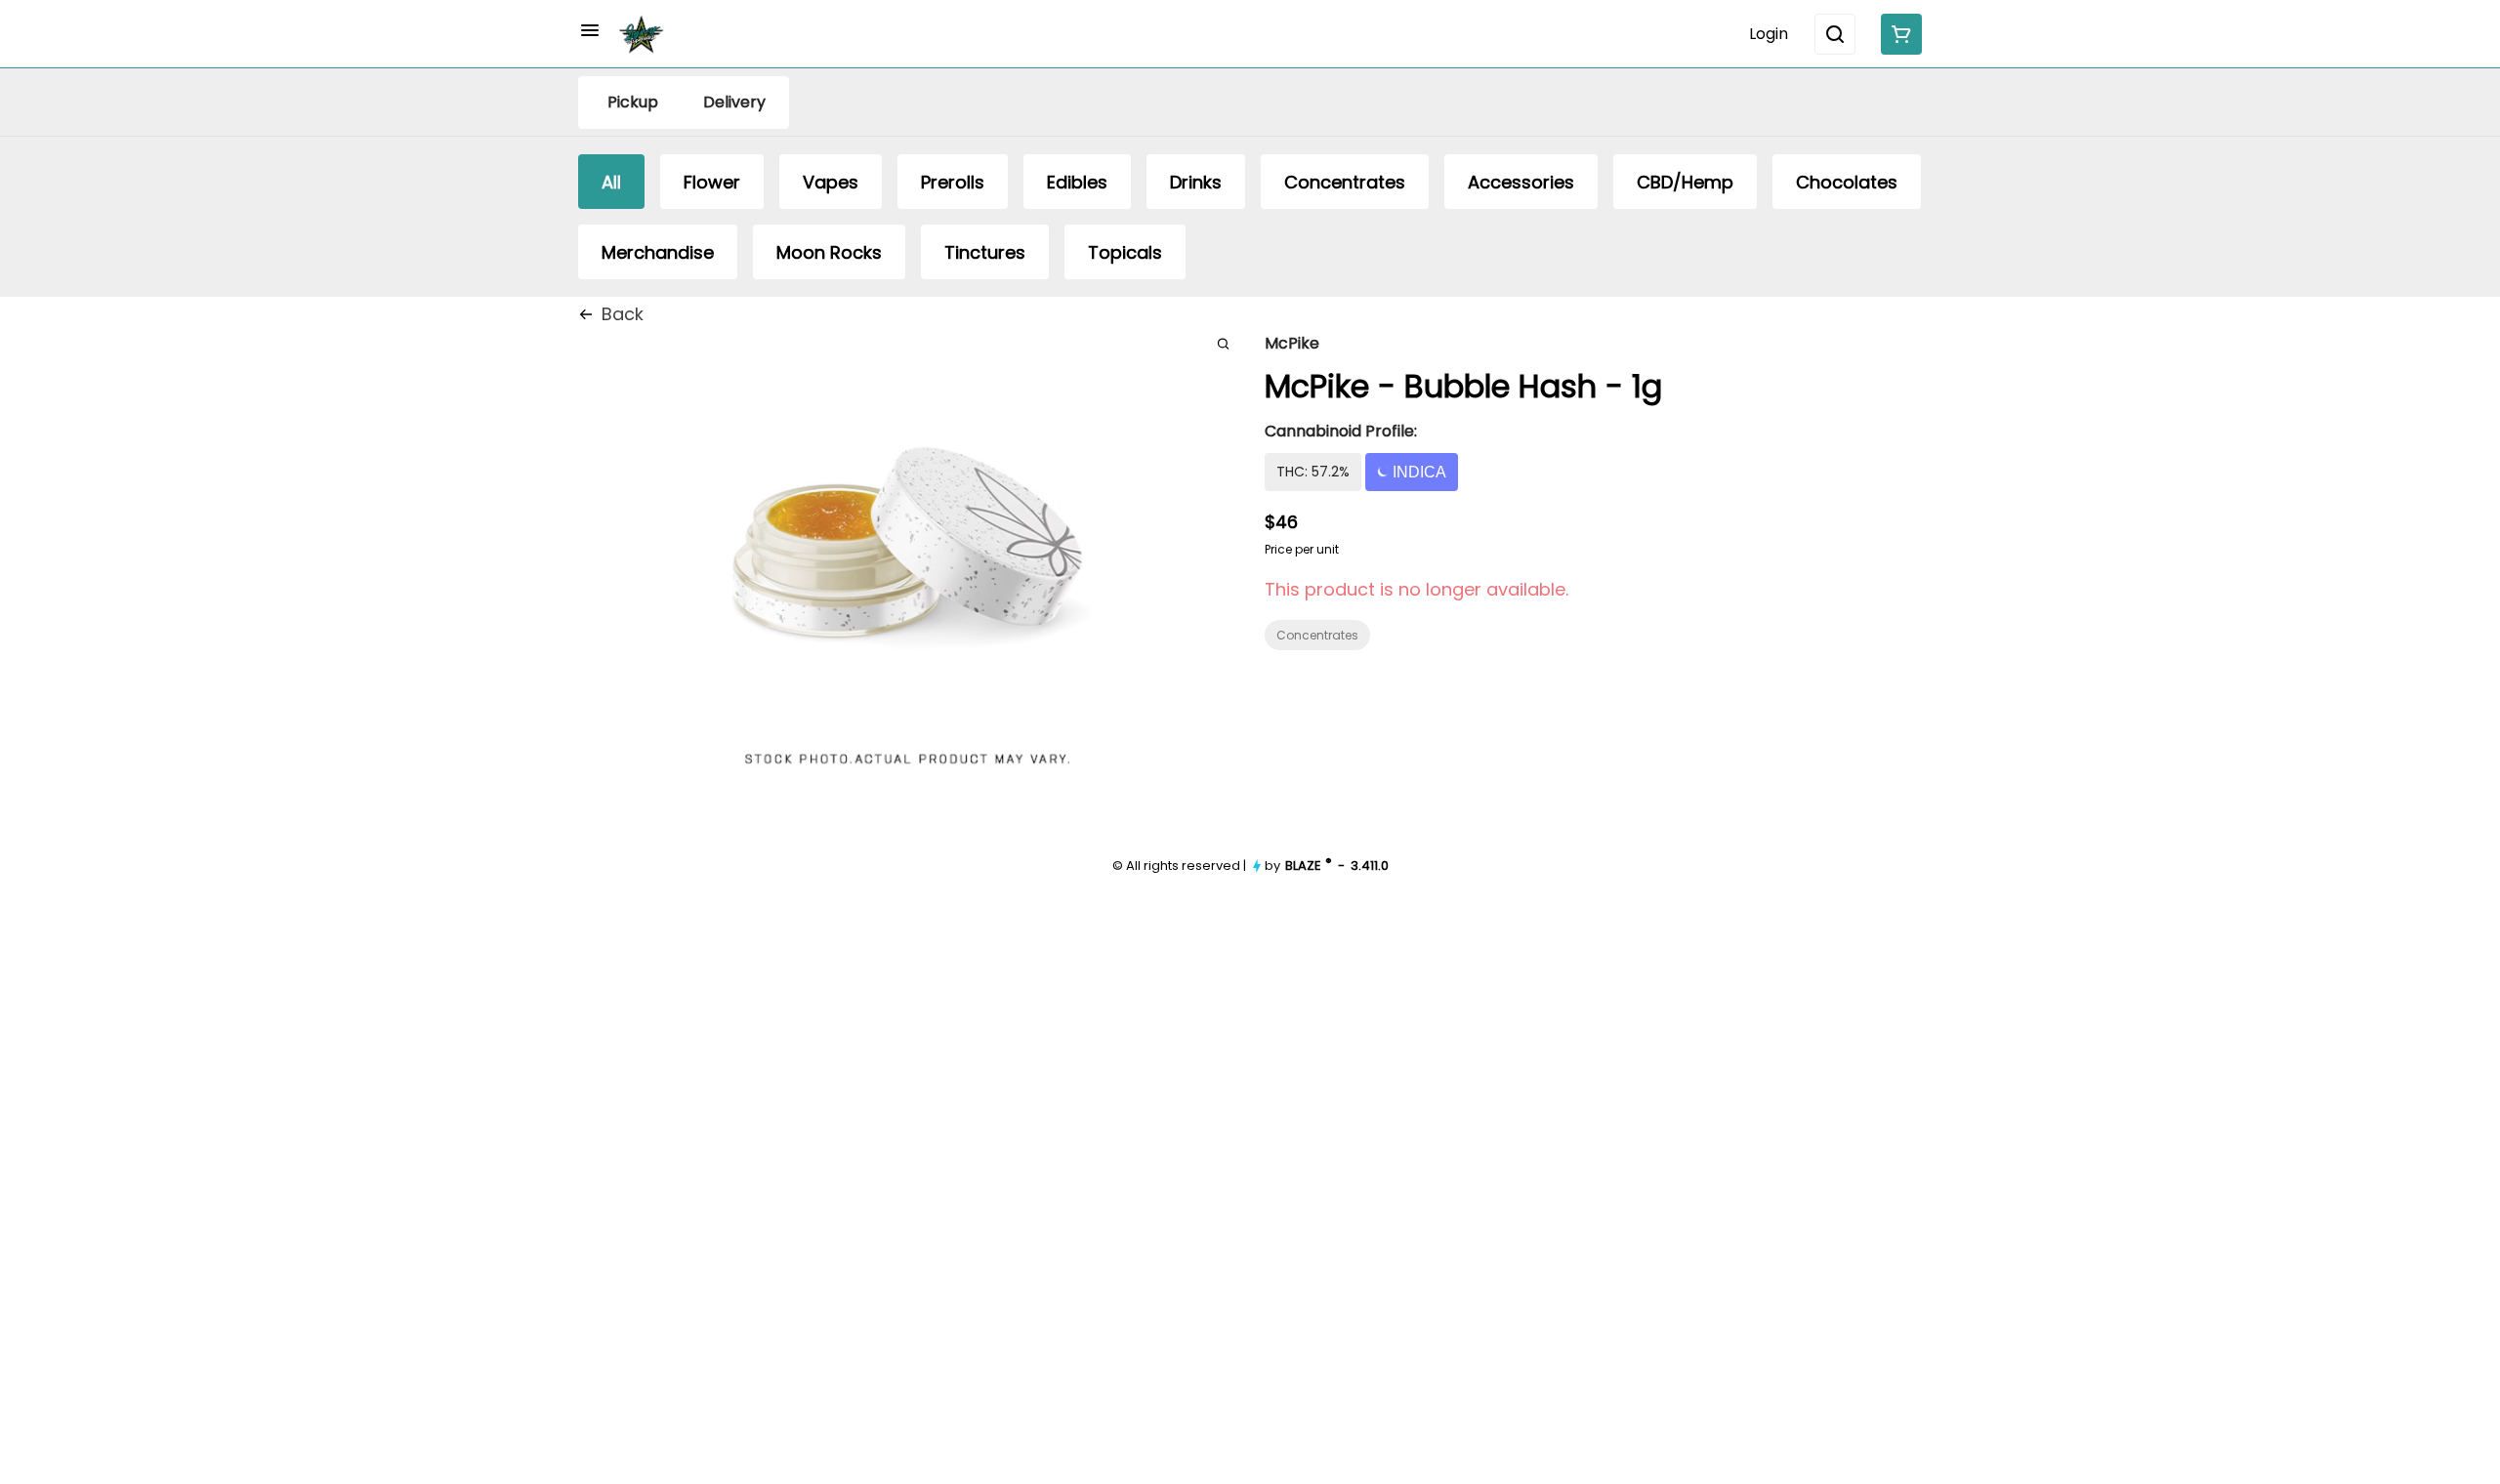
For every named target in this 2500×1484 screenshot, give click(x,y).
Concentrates (1317, 635)
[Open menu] (590, 30)
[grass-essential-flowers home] (642, 34)
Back (623, 314)
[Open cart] (1897, 34)
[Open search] (1835, 34)
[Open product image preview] (1223, 343)
